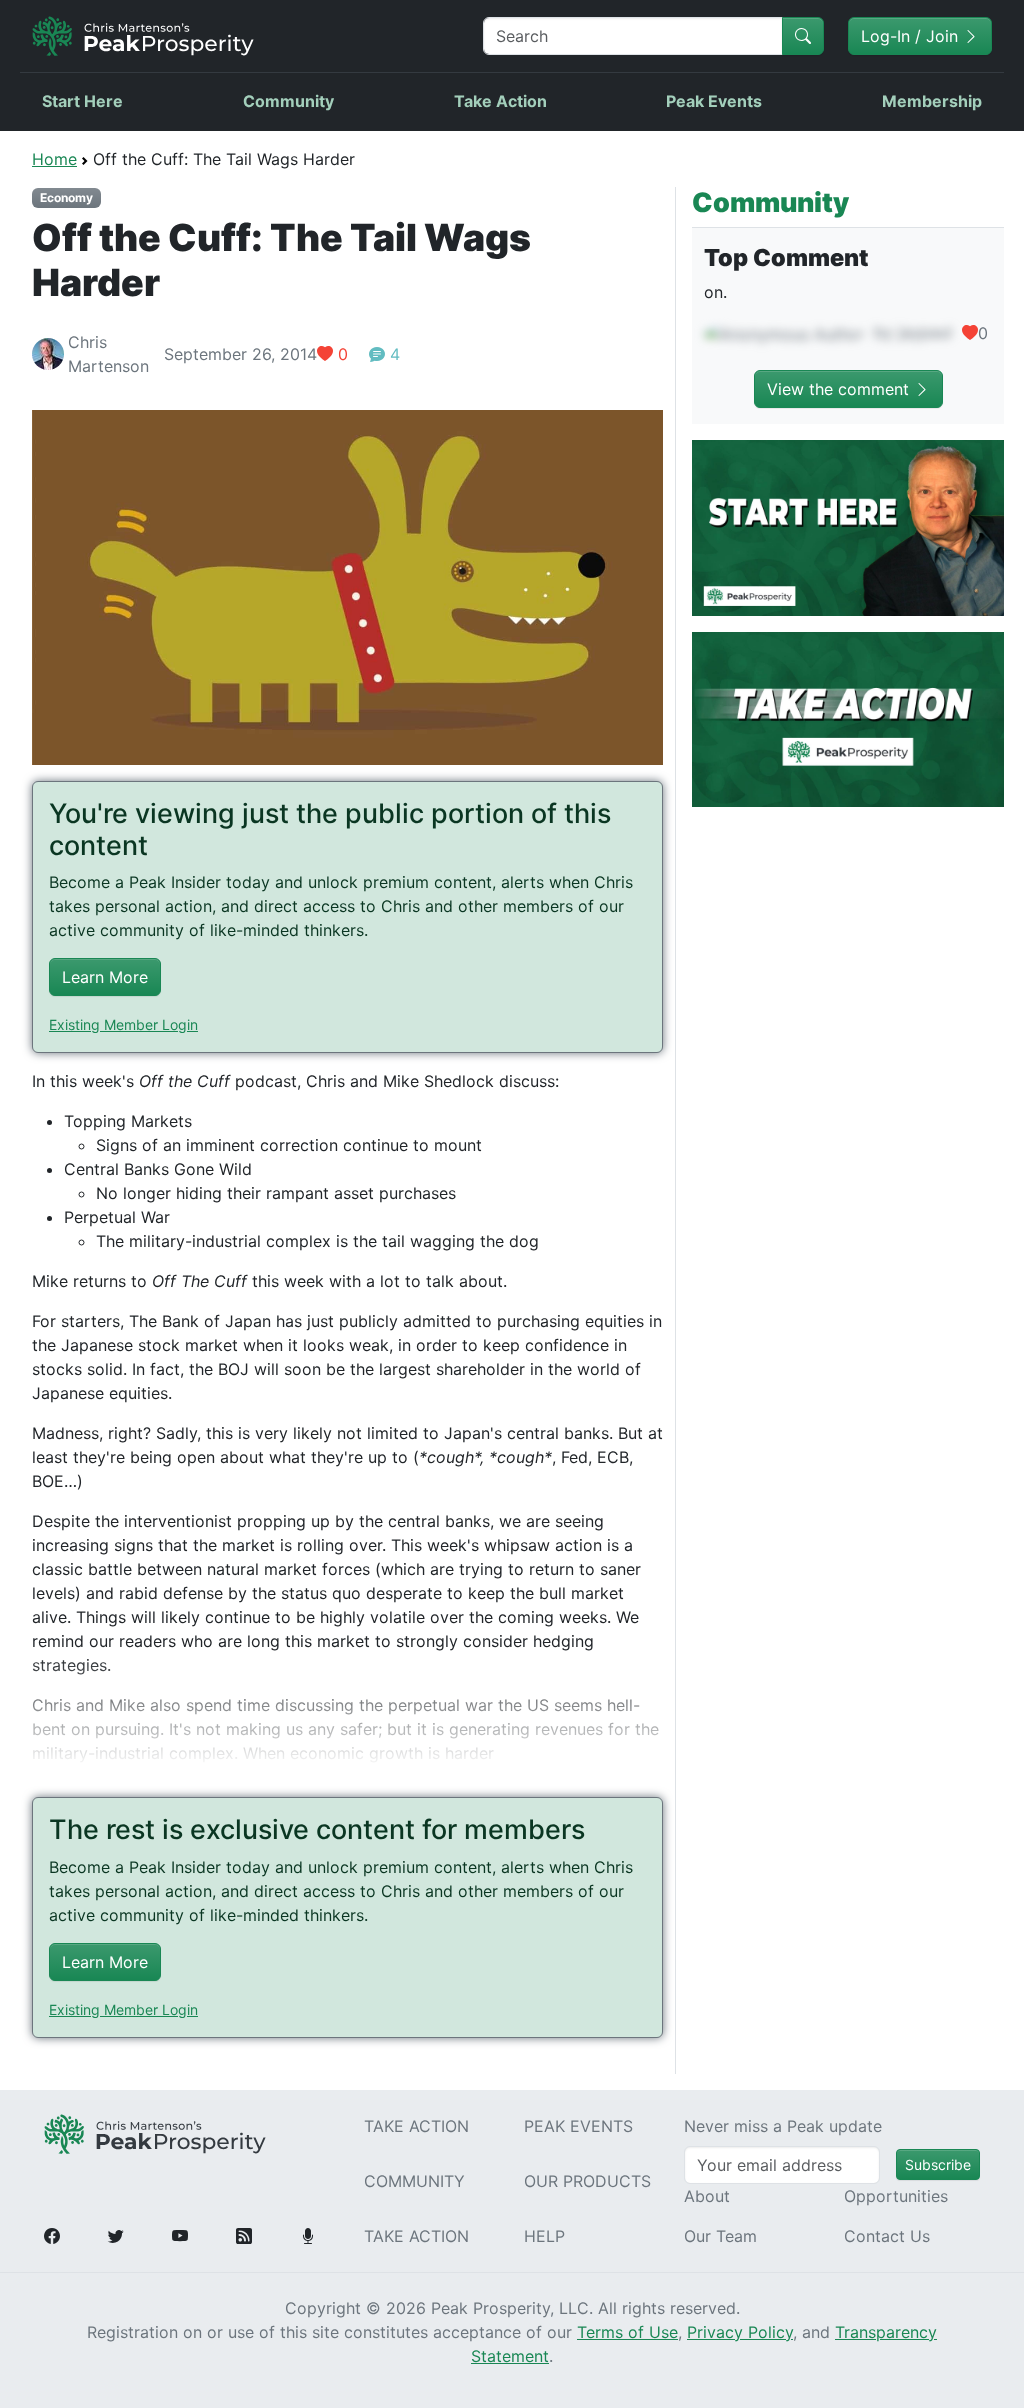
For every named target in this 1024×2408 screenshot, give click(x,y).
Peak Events (714, 101)
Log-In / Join (912, 36)
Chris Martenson (108, 354)
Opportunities (896, 2196)
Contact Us (887, 2236)
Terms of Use (627, 2332)
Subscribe (938, 2164)
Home (54, 159)
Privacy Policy (740, 2332)
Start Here (82, 101)
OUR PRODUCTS (587, 2181)
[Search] (803, 36)
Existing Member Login (123, 1024)
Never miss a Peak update (783, 2126)
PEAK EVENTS (578, 2126)
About (707, 2196)
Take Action (500, 101)
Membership (932, 101)
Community (288, 101)
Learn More (105, 977)
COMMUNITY (414, 2181)
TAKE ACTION (416, 2126)
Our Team (720, 2236)
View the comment (840, 389)
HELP (544, 2236)
